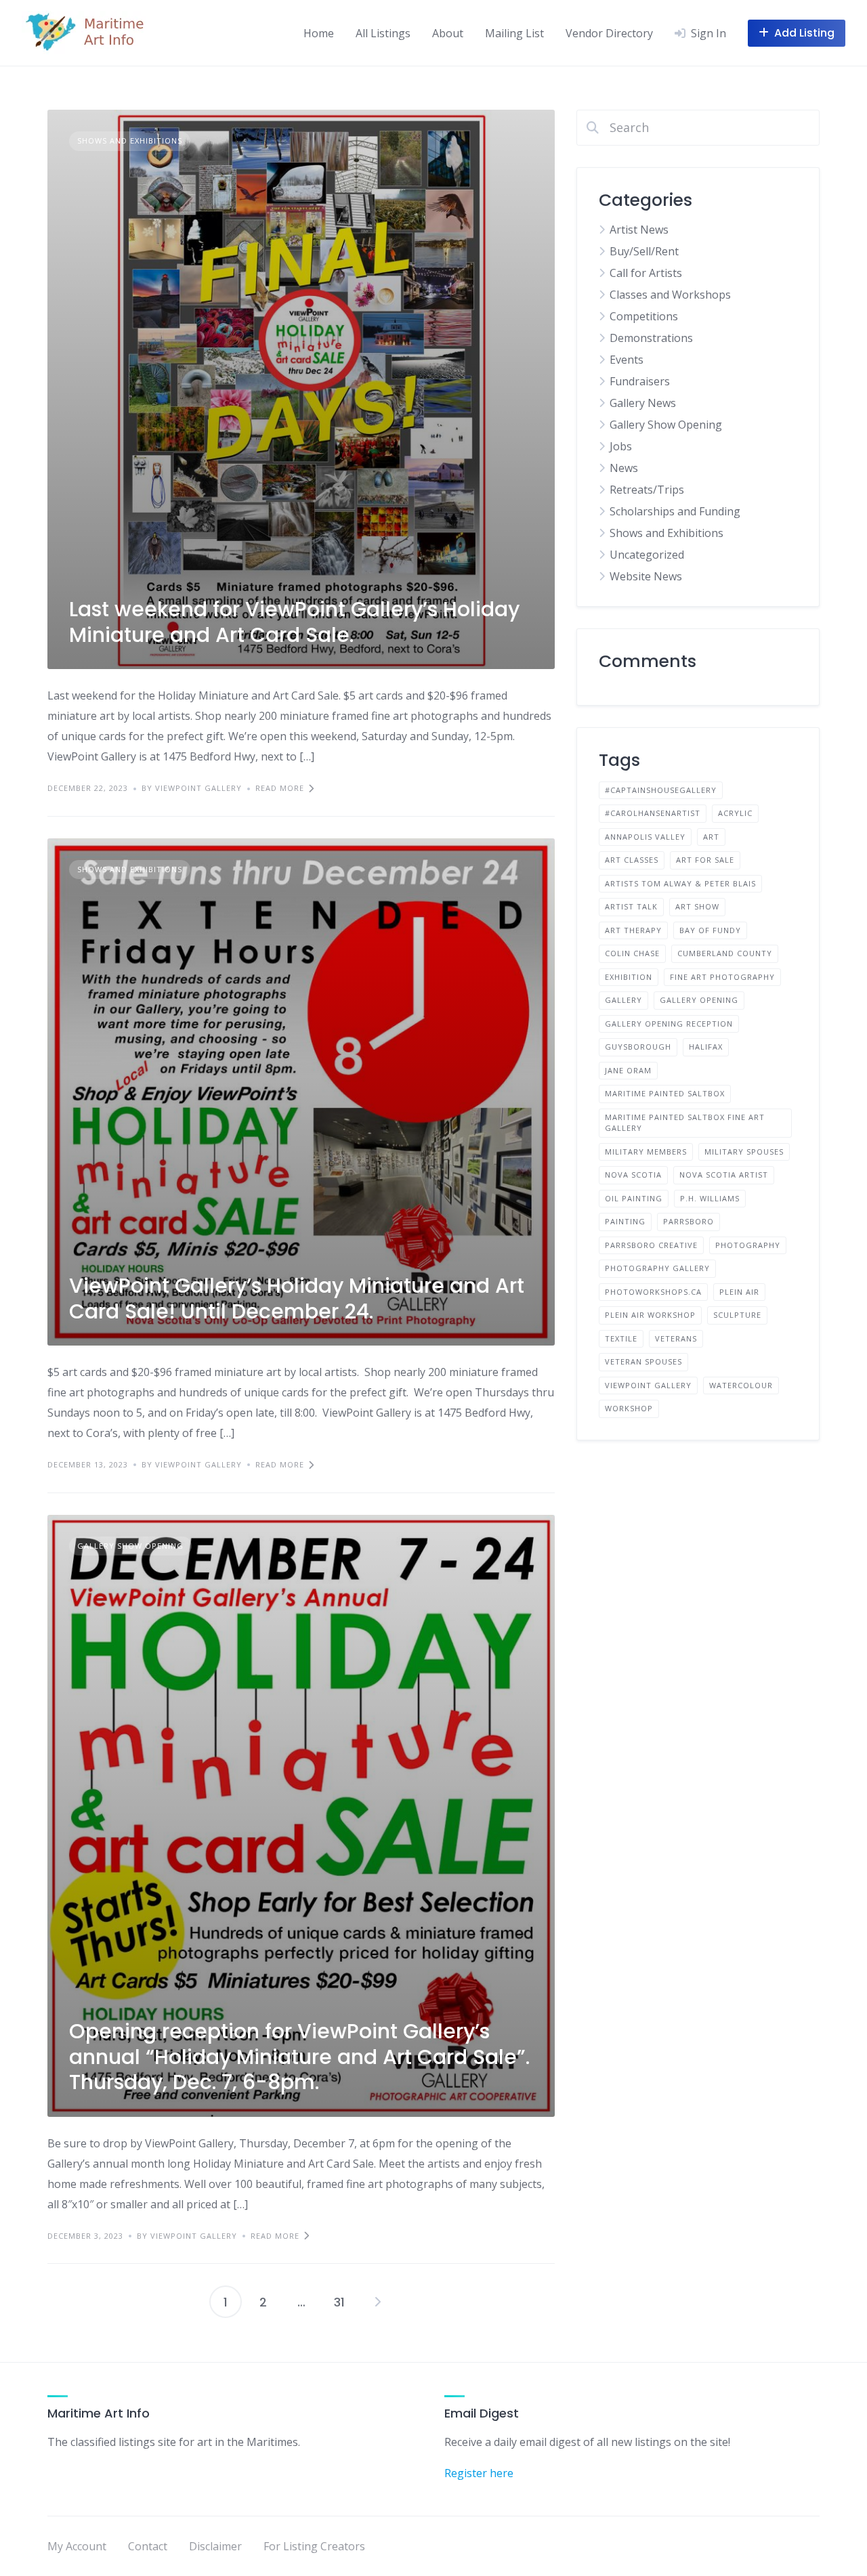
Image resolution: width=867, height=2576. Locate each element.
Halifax (706, 1047)
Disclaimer (215, 2546)
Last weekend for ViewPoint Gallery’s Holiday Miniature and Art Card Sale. (294, 622)
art (711, 837)
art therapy (633, 930)
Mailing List (514, 33)
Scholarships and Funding (675, 511)
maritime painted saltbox (665, 1093)
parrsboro (689, 1221)
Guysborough (638, 1047)
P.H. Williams (710, 1198)
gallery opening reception (669, 1024)
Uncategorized (647, 555)
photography (748, 1245)
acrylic (735, 813)
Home (319, 33)
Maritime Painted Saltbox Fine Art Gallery (685, 1123)
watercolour (741, 1385)
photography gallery (657, 1268)
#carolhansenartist (653, 813)
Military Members (646, 1152)
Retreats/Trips (647, 490)
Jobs (621, 446)
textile (621, 1338)
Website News (646, 576)
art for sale (705, 860)
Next (377, 2302)
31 (339, 2302)
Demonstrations (651, 338)
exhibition (629, 977)
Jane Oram (628, 1070)
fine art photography (722, 977)
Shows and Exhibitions (130, 141)
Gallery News (643, 403)
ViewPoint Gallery (648, 1385)
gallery (623, 1000)
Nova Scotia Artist (724, 1175)
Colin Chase (632, 953)
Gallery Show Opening (130, 1546)
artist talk (631, 906)
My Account (77, 2546)
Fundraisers (640, 381)
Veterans (676, 1338)
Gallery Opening (699, 1000)
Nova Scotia (633, 1175)
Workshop (629, 1408)
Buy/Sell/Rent (644, 251)
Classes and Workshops (670, 295)
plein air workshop (650, 1315)
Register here (479, 2473)
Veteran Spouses (643, 1361)
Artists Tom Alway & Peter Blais (680, 883)
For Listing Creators (314, 2546)
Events (627, 360)
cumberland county (725, 953)
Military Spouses (744, 1152)
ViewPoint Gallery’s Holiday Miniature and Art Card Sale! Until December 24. (297, 1298)
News (624, 468)
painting (625, 1221)
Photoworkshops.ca (653, 1292)
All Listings (383, 33)
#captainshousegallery (661, 790)
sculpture (737, 1315)
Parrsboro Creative (651, 1245)
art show (697, 906)
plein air (739, 1292)
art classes (632, 860)
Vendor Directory (609, 33)
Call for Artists (646, 273)
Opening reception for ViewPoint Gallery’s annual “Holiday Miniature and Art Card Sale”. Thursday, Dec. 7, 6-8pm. (299, 2057)
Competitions (644, 316)
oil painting (634, 1198)
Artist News (639, 230)
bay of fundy (710, 930)
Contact (148, 2546)
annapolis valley (645, 837)
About (448, 33)
